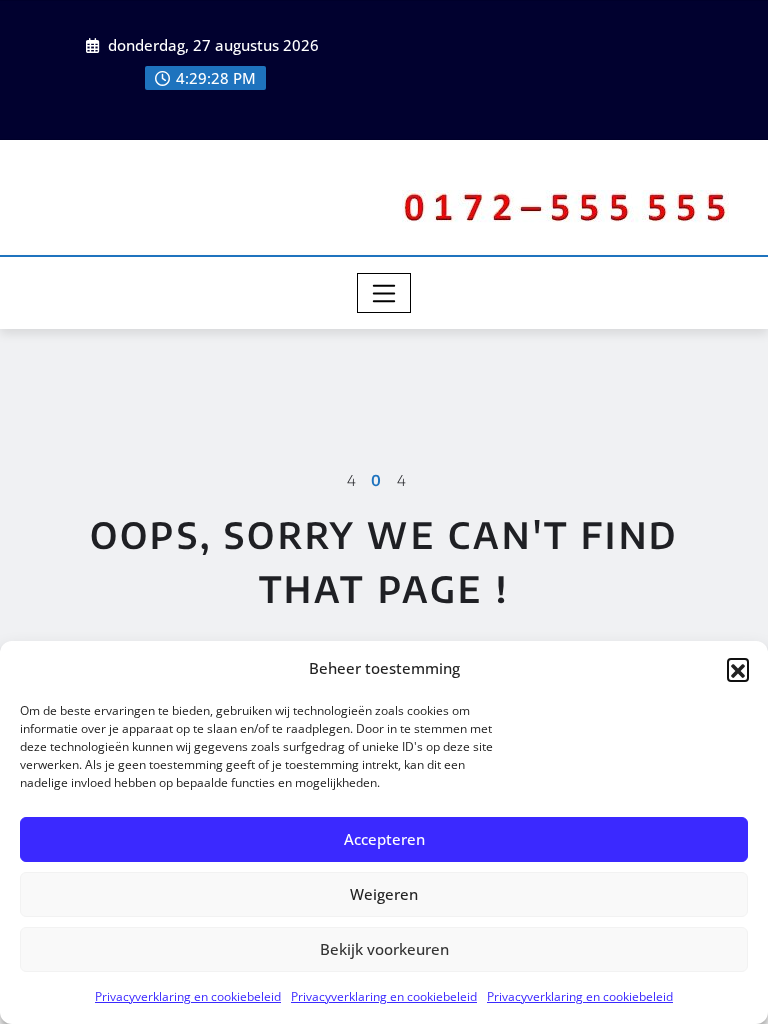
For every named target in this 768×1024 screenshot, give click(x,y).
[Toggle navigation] (384, 293)
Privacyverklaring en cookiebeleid (188, 996)
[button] (738, 669)
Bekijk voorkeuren (384, 949)
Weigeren (384, 894)
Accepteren (384, 839)
